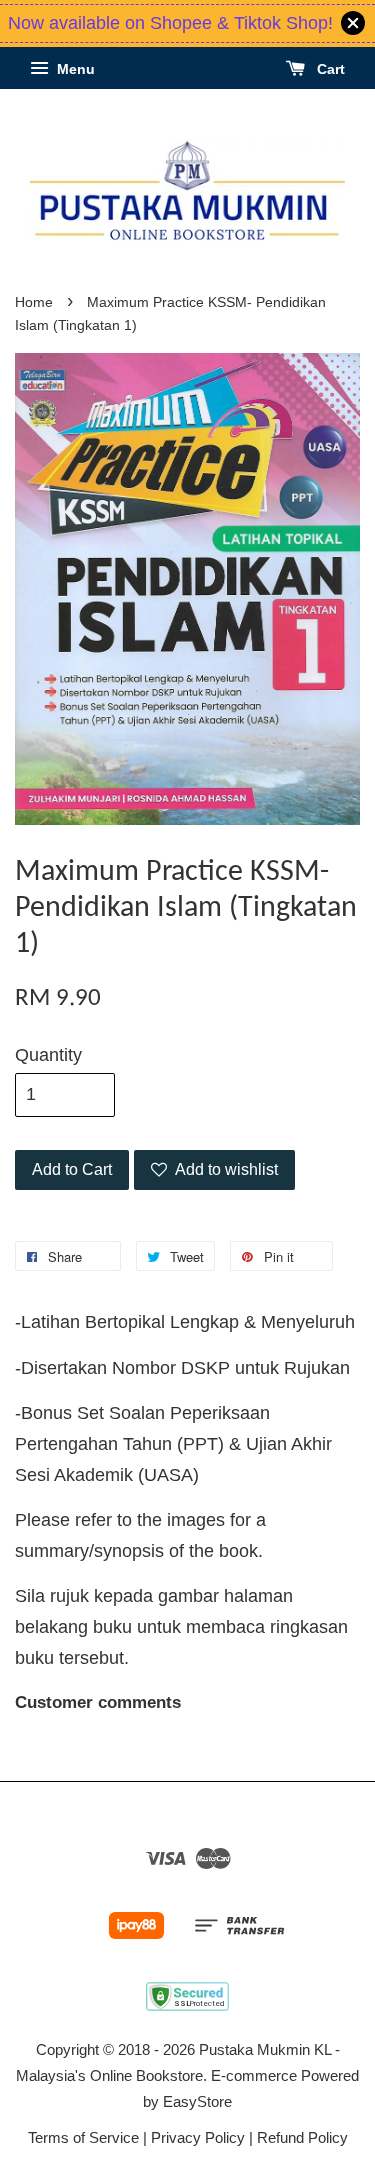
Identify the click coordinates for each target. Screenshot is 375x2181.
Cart (329, 69)
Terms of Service (83, 2137)
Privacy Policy (198, 2137)
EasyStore (197, 2101)
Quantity (48, 1055)
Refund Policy (302, 2137)
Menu (74, 69)
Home (34, 302)
